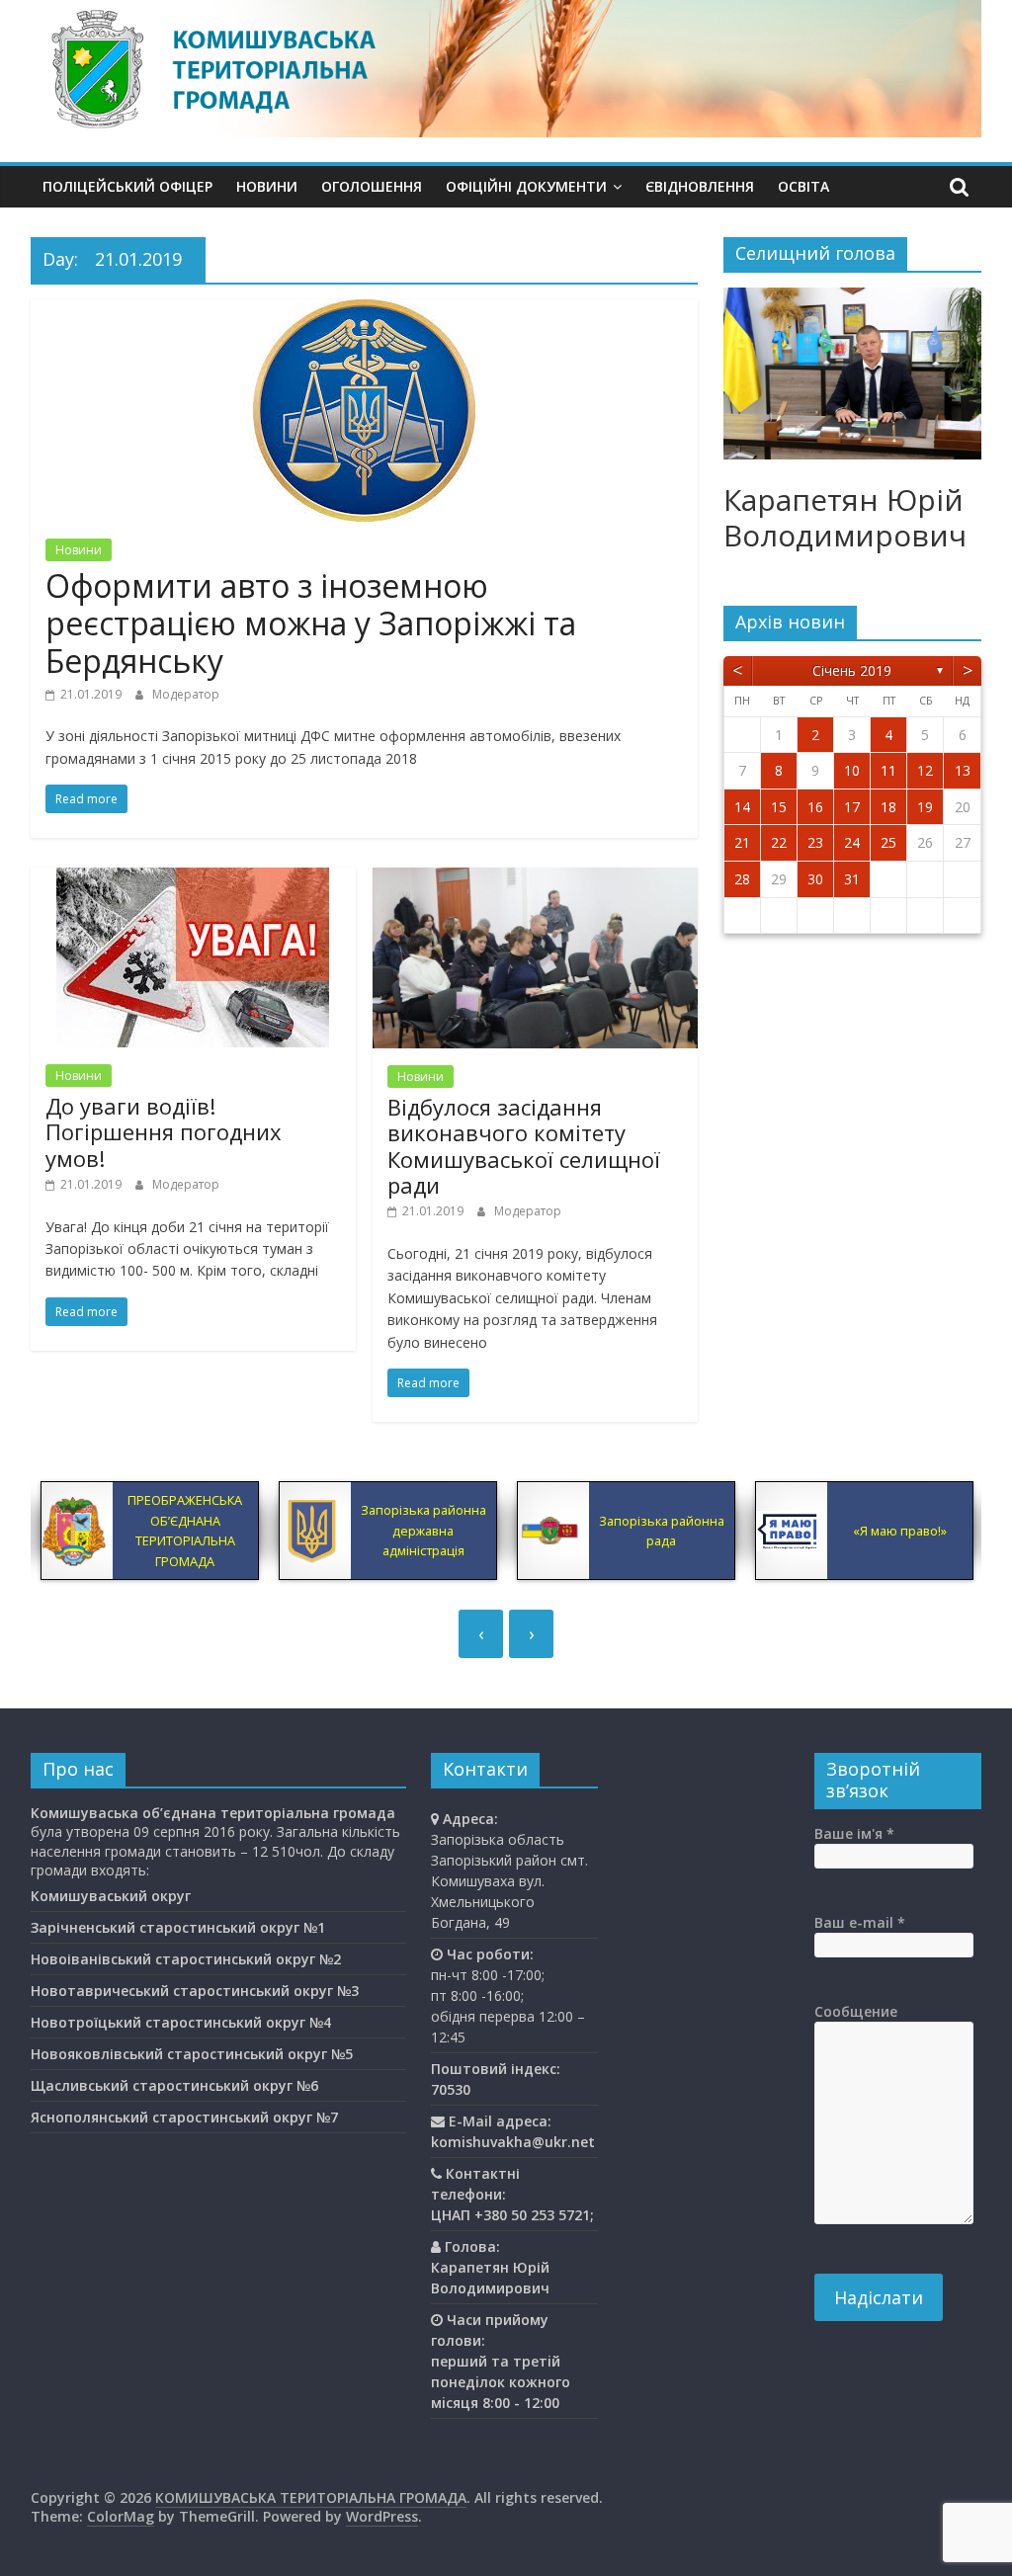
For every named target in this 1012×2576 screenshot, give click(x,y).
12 (925, 770)
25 (888, 842)
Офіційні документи (526, 186)
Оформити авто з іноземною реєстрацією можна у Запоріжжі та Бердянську (311, 623)
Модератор (186, 694)
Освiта (803, 186)
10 (852, 770)
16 (815, 807)
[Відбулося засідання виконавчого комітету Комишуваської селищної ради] (535, 879)
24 (852, 842)
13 (963, 770)
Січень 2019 (852, 670)
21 (742, 842)
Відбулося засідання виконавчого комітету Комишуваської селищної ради (524, 1146)
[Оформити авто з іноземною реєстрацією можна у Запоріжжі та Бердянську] (364, 311)
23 (815, 842)
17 (852, 807)
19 (925, 807)
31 (852, 879)
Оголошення (372, 186)
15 (779, 807)
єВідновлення (700, 186)
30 (815, 879)
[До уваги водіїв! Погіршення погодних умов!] (193, 879)
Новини (267, 186)
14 (742, 807)
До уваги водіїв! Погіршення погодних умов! (164, 1132)
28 (742, 879)
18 (888, 807)
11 (888, 770)
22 (779, 842)
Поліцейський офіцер (127, 186)
